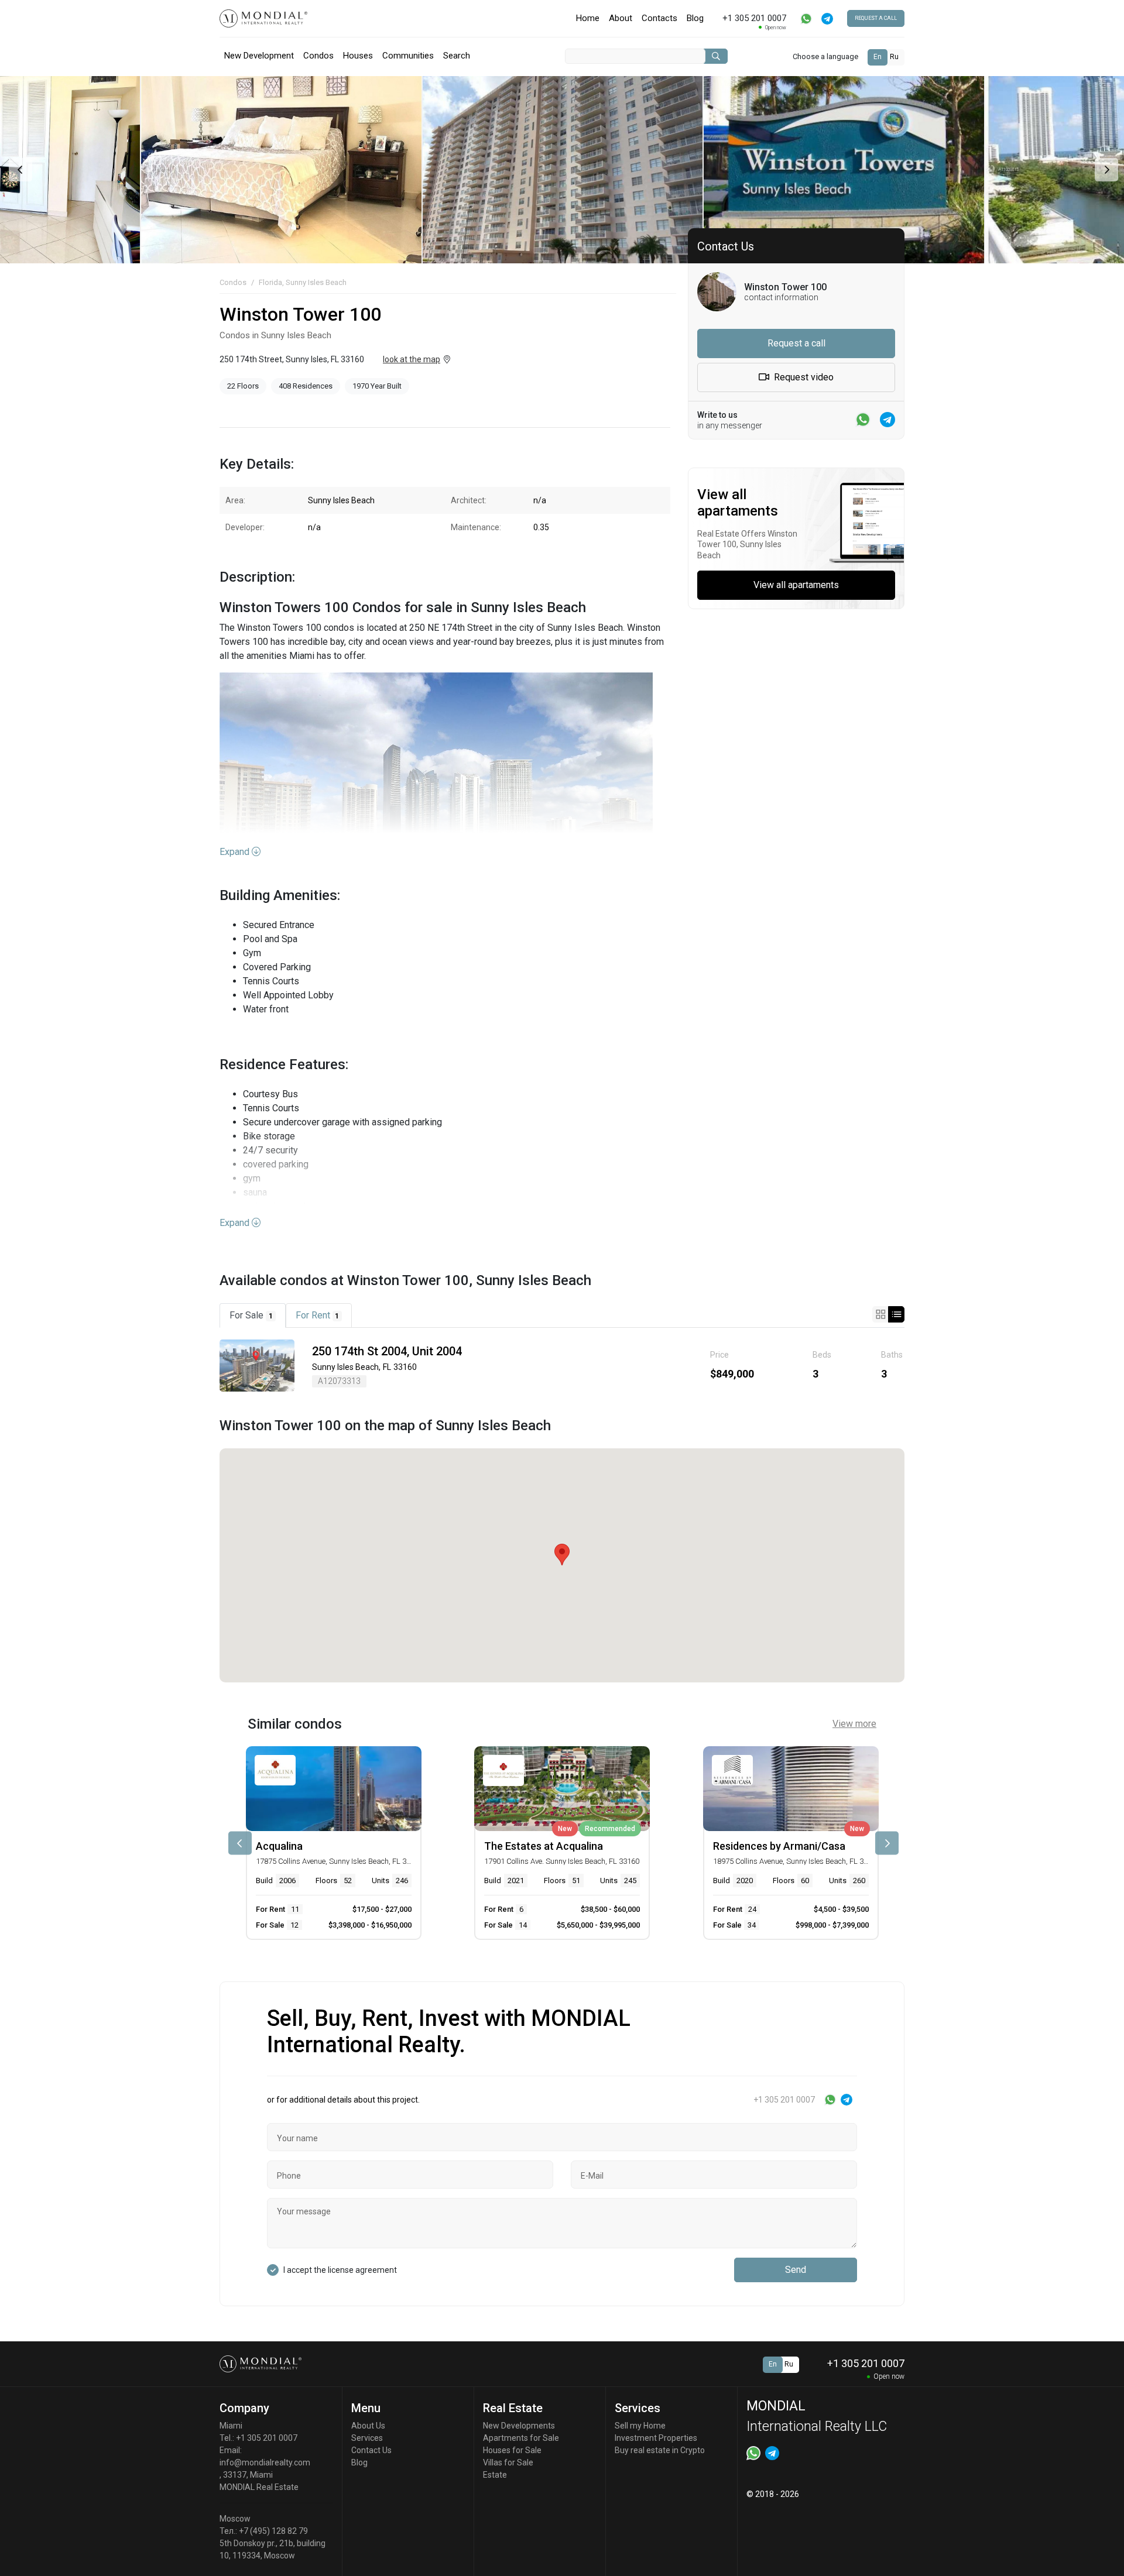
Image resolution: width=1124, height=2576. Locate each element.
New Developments (519, 2426)
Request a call (876, 18)
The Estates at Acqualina (544, 1846)
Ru (894, 57)
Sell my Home (640, 2426)
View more (854, 1724)
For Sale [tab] (251, 1315)
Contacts (659, 18)
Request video (803, 377)
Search (457, 56)
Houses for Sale (512, 2450)
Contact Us (371, 2450)
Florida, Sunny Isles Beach (303, 282)
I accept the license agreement (340, 2270)
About (621, 18)
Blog (695, 18)
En (878, 57)
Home (588, 18)
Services (367, 2438)
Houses (358, 56)
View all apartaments (796, 585)
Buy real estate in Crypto (660, 2450)
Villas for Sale (508, 2462)
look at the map (412, 359)
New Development (259, 56)
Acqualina (279, 1846)
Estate (495, 2475)
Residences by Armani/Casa (779, 1846)
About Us (368, 2426)
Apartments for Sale (521, 2438)
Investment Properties (656, 2438)
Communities (408, 56)
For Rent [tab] (318, 1315)
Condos (318, 56)
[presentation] (19, 170)
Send (796, 2270)
